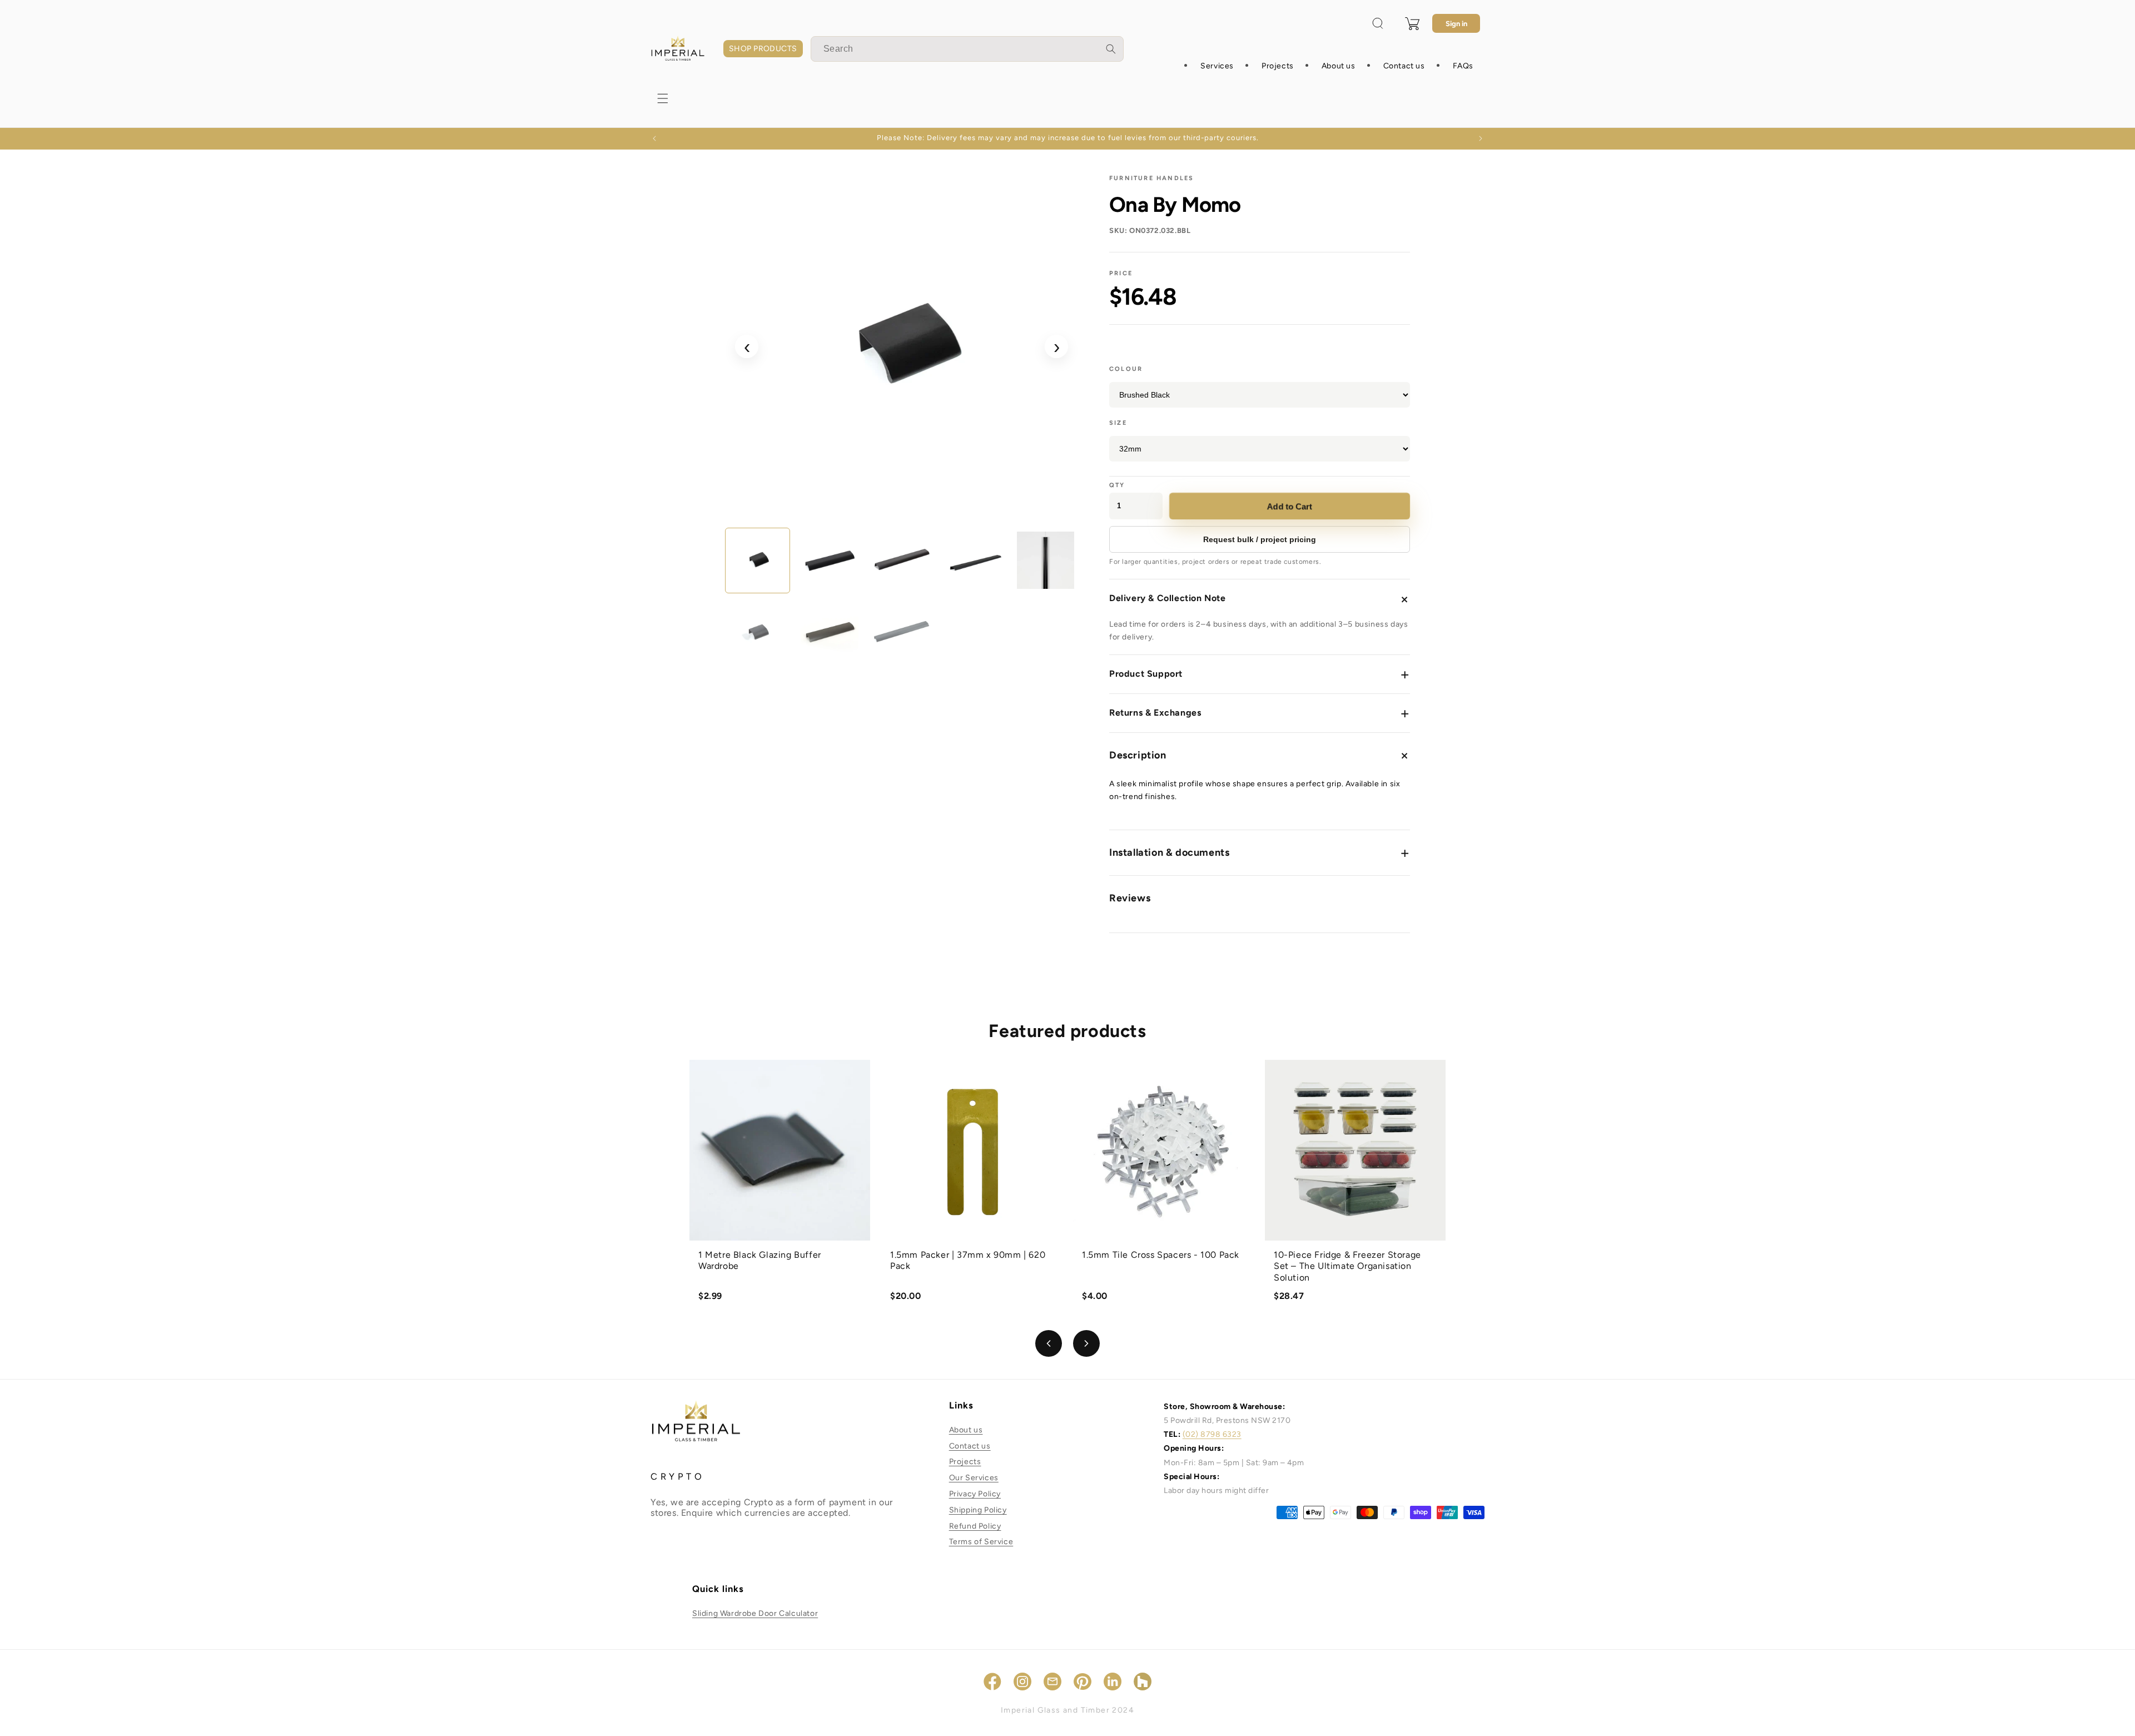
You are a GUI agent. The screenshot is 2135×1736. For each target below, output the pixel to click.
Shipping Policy (978, 1510)
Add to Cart (1290, 506)
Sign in (1456, 24)
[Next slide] (1086, 1343)
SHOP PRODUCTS (763, 49)
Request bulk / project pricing (1260, 539)
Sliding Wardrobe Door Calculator (755, 1613)
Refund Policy (975, 1526)
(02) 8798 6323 (1212, 1434)
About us (966, 1430)
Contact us (970, 1446)
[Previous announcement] (654, 138)
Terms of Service (981, 1542)
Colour (1126, 369)
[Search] (1111, 49)
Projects (965, 1462)
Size (1118, 423)
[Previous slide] (1049, 1343)
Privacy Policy (975, 1494)
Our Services (974, 1478)
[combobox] (967, 49)
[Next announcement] (1481, 138)
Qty (1117, 485)
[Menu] (663, 98)
